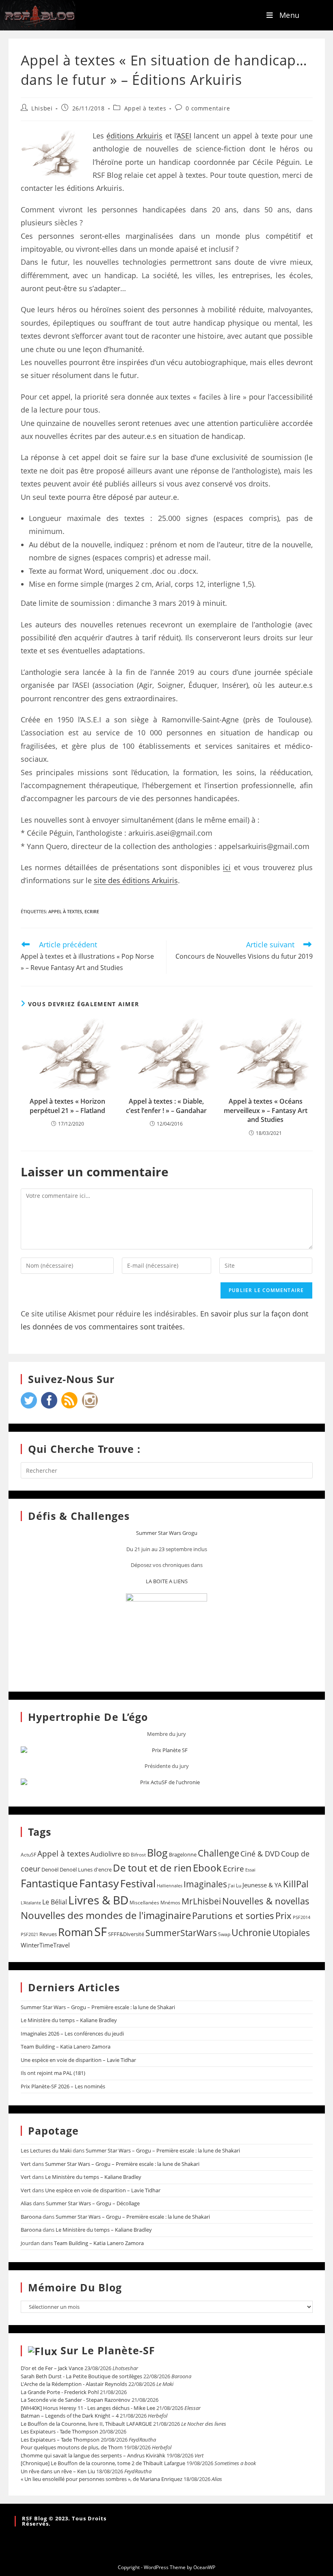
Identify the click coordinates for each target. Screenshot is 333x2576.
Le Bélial (55, 1902)
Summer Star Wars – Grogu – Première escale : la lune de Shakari (98, 2007)
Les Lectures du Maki (46, 2150)
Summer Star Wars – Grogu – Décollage (93, 2203)
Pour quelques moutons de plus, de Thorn (72, 2447)
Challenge (218, 1853)
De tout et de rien (152, 1868)
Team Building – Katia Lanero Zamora (66, 2047)
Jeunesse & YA (262, 1885)
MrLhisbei (201, 1901)
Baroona (31, 2217)
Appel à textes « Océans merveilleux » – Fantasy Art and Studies (266, 1110)
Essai (250, 1870)
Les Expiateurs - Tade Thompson (59, 2431)
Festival (138, 1883)
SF (101, 1932)
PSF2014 (302, 1917)
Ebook (207, 1868)
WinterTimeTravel (45, 1945)
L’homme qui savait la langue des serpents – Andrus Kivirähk (93, 2455)
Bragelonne (183, 1854)
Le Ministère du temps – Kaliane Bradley (69, 2020)
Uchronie (251, 1932)
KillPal (296, 1884)
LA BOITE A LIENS (167, 1581)
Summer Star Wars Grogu (167, 1533)
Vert (26, 2164)
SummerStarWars (181, 1933)
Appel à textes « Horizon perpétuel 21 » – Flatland (67, 1106)
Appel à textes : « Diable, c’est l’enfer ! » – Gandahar (166, 1106)
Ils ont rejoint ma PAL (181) (53, 2073)
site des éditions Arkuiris (136, 880)
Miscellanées (144, 1903)
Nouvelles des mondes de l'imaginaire (106, 1915)
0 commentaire (208, 108)
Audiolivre (106, 1854)
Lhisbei (42, 108)
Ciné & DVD (260, 1854)
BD (126, 1854)
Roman (76, 1932)
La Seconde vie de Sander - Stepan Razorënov (76, 2400)
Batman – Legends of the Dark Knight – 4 (70, 2416)
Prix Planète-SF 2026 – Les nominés (63, 2086)
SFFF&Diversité (126, 1934)
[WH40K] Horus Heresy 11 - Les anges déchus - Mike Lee (88, 2408)
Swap (224, 1934)
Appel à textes (145, 108)
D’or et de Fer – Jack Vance (52, 2368)
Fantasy (99, 1883)
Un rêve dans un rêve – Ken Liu (58, 2471)
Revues (48, 1934)
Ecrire (92, 911)
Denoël (50, 1869)
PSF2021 (29, 1934)
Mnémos (170, 1903)
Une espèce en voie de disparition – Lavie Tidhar (78, 2060)
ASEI (184, 136)
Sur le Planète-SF (108, 2350)
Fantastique (49, 1883)
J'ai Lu (235, 1886)
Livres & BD (98, 1900)
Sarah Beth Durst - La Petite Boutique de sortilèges (81, 2376)
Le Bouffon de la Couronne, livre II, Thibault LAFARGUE (86, 2424)
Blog (157, 1852)
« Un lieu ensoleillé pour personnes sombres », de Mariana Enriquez (102, 2479)
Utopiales (291, 1933)
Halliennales (170, 1886)
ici (227, 867)
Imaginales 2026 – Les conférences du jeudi (72, 2034)
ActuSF (28, 1855)
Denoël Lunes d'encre (86, 1869)
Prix (283, 1916)
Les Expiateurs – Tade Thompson (60, 2440)
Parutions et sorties (233, 1915)
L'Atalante (31, 1903)
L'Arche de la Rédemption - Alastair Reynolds (74, 2384)
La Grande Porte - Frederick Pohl (60, 2392)
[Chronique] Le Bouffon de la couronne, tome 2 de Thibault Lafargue (103, 2463)
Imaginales (205, 1884)
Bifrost (138, 1855)
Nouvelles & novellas (266, 1901)
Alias (26, 2203)
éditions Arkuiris (134, 136)
